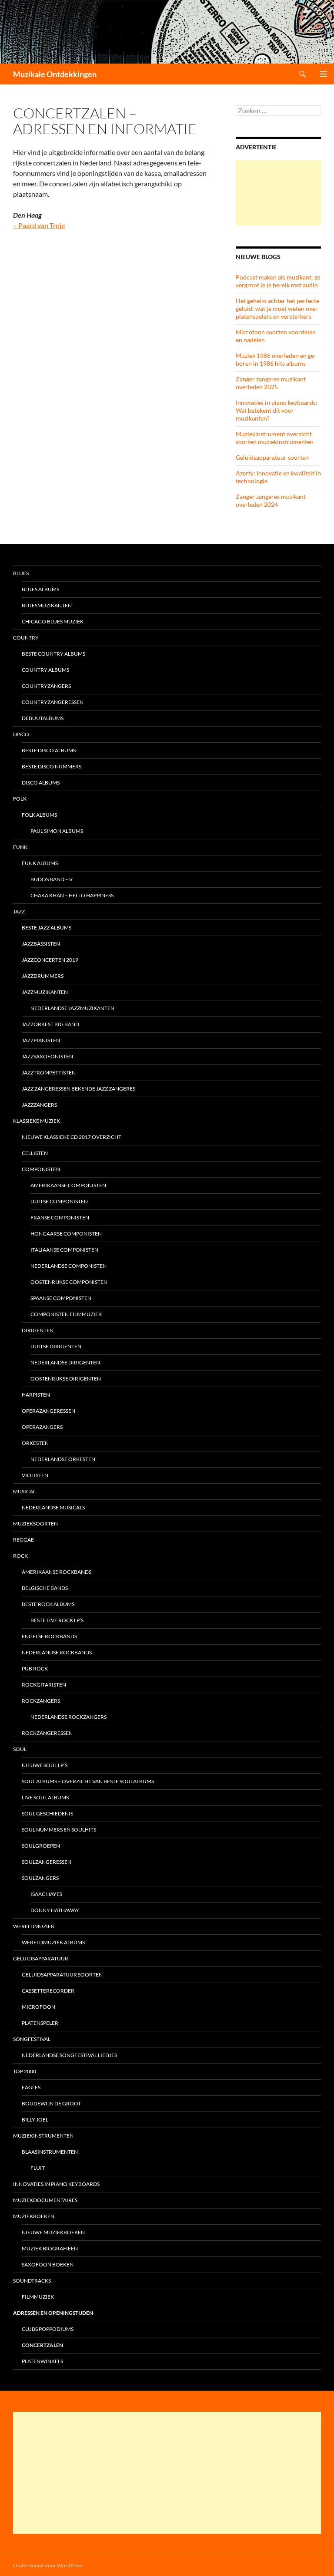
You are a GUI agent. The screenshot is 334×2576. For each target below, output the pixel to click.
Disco (21, 734)
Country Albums (45, 670)
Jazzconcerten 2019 (50, 960)
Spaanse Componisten (61, 1298)
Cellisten (35, 1153)
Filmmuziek (38, 2297)
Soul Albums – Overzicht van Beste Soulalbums (88, 1781)
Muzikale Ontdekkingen (55, 74)
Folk (20, 799)
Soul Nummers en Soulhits (59, 1830)
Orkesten (35, 1443)
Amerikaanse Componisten (68, 1185)
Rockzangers (41, 1701)
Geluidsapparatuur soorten (272, 457)
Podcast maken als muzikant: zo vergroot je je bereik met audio (278, 281)
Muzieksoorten (35, 1524)
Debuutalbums (43, 718)
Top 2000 (25, 2071)
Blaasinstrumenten (50, 2152)
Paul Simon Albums (57, 831)
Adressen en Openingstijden (53, 2313)
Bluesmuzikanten (47, 605)
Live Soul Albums (45, 1797)
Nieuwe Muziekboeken (53, 2232)
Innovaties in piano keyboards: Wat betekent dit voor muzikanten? (277, 410)
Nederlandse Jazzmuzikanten (72, 1008)
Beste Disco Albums (49, 750)
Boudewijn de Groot (51, 2103)
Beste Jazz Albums (47, 928)
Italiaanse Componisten (64, 1250)
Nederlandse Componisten (68, 1266)
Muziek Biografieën (50, 2248)
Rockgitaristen (44, 1685)
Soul (20, 1749)
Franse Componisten (60, 1217)
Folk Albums (39, 815)
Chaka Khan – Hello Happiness (72, 895)
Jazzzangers (39, 1105)
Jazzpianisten (41, 1040)
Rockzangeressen (47, 1733)
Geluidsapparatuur (41, 1958)
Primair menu (324, 74)
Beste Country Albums (53, 654)
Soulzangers (40, 1878)
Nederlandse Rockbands (57, 1652)
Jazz (19, 911)
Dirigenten (38, 1330)
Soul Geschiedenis (47, 1813)
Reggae (23, 1540)
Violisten (35, 1475)
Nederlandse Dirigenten (65, 1362)
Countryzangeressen (53, 702)
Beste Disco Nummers (52, 766)
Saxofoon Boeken (48, 2265)
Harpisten (36, 1395)
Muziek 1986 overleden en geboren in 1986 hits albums (276, 359)
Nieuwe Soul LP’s (45, 1765)
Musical (24, 1491)
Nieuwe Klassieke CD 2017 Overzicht (72, 1137)
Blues (21, 573)
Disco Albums (41, 783)
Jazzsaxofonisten (47, 1056)
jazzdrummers (43, 976)
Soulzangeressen (47, 1862)
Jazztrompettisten (49, 1072)
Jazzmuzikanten (45, 992)
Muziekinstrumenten (43, 2136)
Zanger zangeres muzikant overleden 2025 (271, 383)
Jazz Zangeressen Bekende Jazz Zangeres (78, 1089)
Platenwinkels (42, 2361)
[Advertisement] (278, 193)
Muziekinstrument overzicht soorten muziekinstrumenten (275, 438)
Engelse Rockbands (49, 1636)
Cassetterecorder (48, 1991)
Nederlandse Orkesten (63, 1459)
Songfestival (32, 2039)
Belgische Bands (45, 1588)
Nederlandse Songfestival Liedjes (69, 2055)
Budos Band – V (52, 879)
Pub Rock (35, 1669)
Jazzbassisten (41, 944)
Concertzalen (42, 2345)
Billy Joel (35, 2120)
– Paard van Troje (39, 225)
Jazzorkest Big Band (50, 1024)
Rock (20, 1556)
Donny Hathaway (55, 1910)
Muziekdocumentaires (45, 2200)
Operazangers (42, 1427)
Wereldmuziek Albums (53, 1942)
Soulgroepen (41, 1846)
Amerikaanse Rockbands (57, 1572)
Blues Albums (40, 589)
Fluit (38, 2168)
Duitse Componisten (59, 1201)
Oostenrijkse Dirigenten (66, 1379)
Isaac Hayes (46, 1894)
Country (26, 638)
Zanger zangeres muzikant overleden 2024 (271, 500)
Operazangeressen (48, 1411)
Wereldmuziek (34, 1926)
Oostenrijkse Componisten (69, 1282)
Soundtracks (32, 2281)
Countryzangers (46, 686)
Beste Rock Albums (48, 1604)
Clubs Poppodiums (48, 2329)
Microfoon (38, 2007)
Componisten (41, 1169)
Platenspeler (40, 2023)
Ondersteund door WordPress (48, 2565)
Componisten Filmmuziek (66, 1314)
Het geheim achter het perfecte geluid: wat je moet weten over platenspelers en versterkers (277, 308)
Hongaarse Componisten (66, 1234)
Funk (20, 847)
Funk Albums (40, 863)
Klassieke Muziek (37, 1121)
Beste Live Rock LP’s (57, 1620)
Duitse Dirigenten (56, 1346)
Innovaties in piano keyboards (56, 2184)
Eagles (31, 2087)
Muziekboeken (34, 2216)
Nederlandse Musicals (53, 1507)
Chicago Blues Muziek (53, 621)
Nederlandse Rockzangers (68, 1717)
